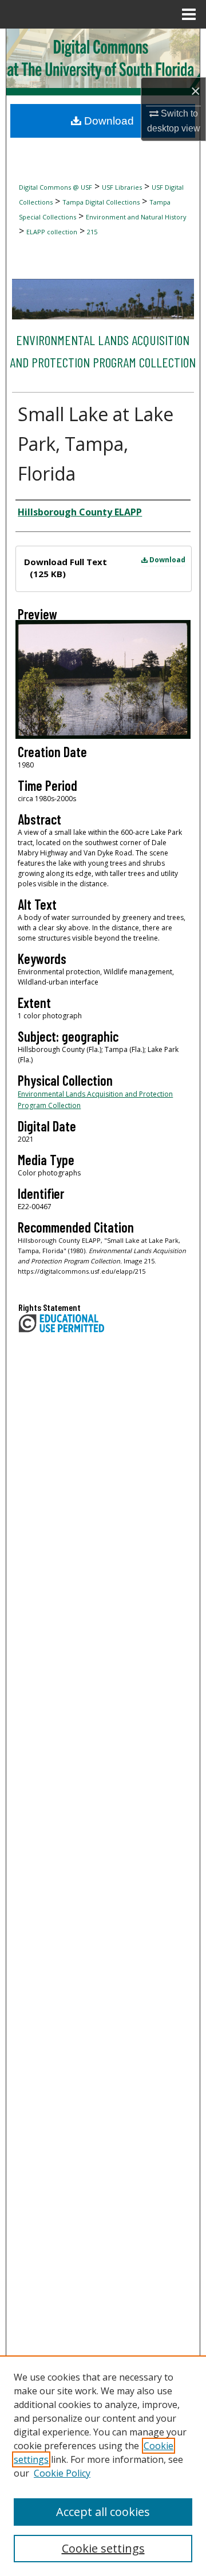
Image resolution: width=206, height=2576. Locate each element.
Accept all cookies (103, 2512)
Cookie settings (103, 2548)
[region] (103, 2466)
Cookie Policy (62, 2473)
